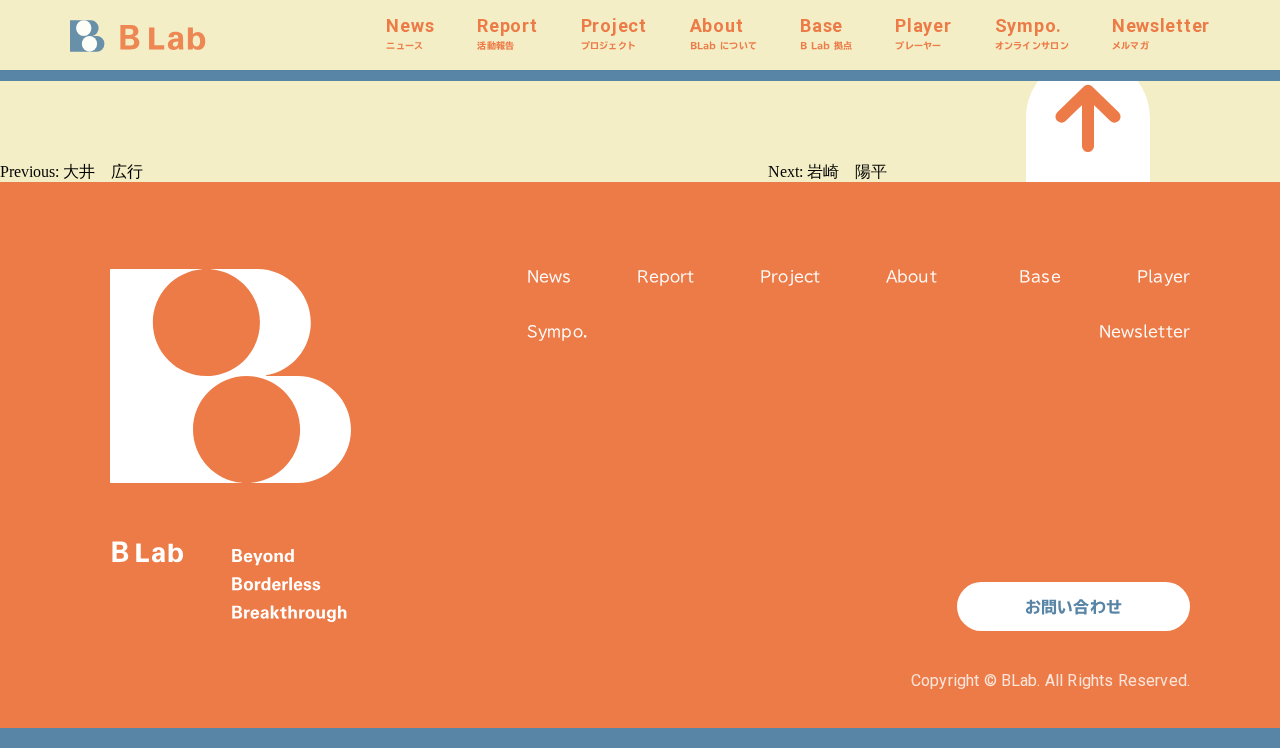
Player (923, 32)
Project (614, 32)
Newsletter (1161, 32)
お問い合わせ (1073, 607)
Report (507, 32)
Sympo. (1032, 32)
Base (826, 32)
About (723, 32)
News (410, 32)
